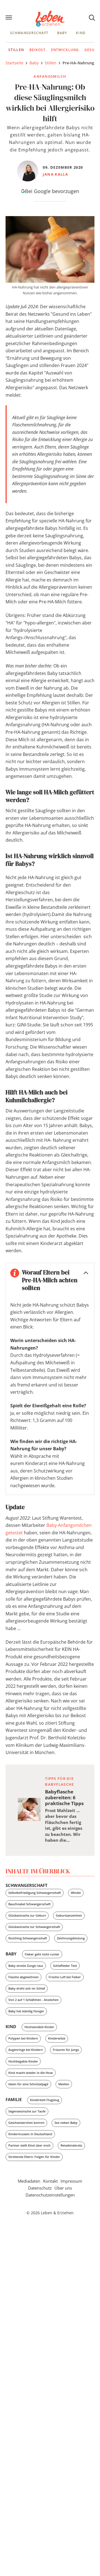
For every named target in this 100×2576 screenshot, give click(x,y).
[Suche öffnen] (92, 17)
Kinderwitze (57, 2038)
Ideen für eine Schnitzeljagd (28, 2084)
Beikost (37, 50)
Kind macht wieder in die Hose (31, 2073)
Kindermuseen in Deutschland (30, 2134)
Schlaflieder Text (65, 1966)
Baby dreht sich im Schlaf (27, 1988)
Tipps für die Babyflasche (59, 1781)
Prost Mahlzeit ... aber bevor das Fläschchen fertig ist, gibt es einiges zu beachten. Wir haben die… (64, 1825)
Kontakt (50, 2181)
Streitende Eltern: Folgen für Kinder (34, 2157)
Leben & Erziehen (50, 19)
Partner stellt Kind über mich (29, 2145)
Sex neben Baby (66, 2123)
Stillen (16, 50)
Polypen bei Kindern (23, 2038)
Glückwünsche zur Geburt (27, 1915)
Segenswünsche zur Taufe (27, 2111)
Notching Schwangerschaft (28, 1938)
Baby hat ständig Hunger (26, 2011)
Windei (76, 1893)
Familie (14, 2099)
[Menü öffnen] (9, 18)
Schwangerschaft (29, 33)
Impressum (71, 2181)
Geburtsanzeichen (69, 1915)
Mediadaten (29, 2181)
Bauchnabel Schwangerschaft (29, 1904)
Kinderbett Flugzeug (45, 2100)
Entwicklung (65, 50)
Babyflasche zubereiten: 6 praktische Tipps (64, 1797)
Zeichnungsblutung (71, 1938)
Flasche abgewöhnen (23, 1977)
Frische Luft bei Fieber (65, 1977)
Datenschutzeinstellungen (50, 2195)
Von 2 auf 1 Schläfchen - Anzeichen (33, 2000)
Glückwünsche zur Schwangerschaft (34, 1927)
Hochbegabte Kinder (23, 2061)
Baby (62, 33)
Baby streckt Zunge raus (26, 1966)
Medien (64, 2084)
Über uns (63, 2188)
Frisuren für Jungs (66, 2050)
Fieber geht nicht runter (42, 1954)
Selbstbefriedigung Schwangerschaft (35, 1893)
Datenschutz (40, 2188)
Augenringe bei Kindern (26, 2050)
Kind (81, 33)
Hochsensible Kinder (39, 2027)
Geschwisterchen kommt (26, 2123)
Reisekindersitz (71, 2145)
